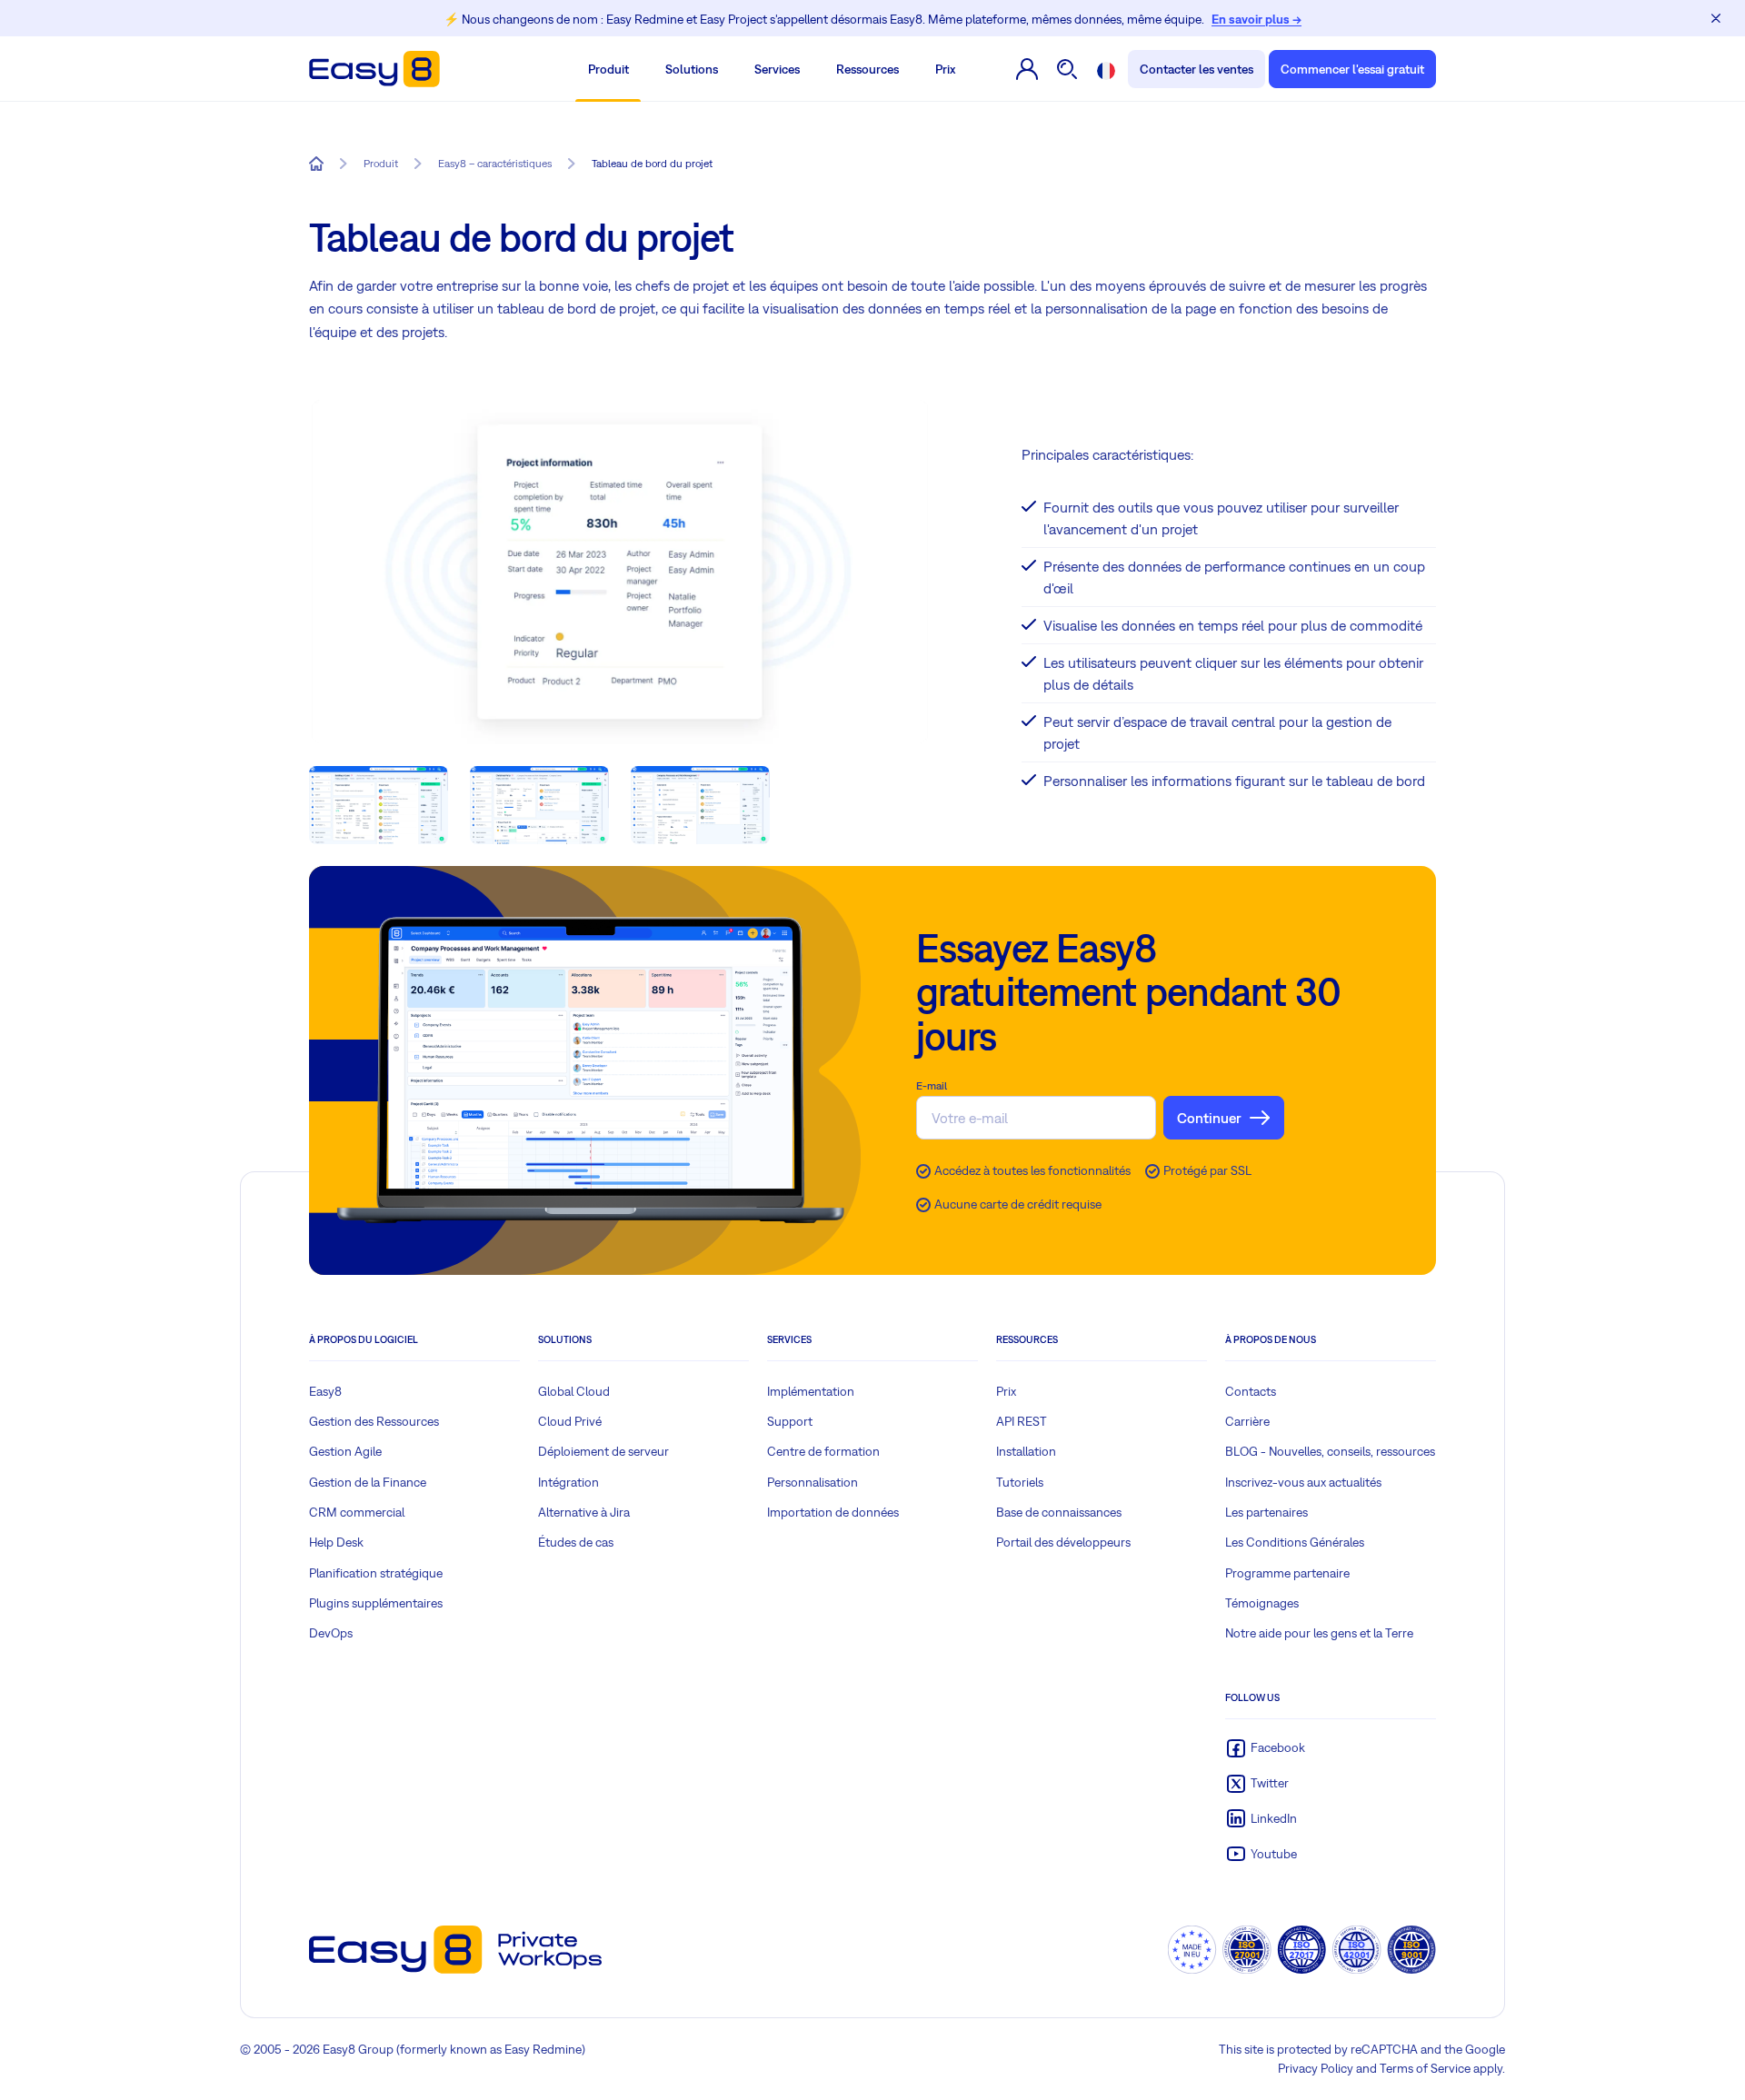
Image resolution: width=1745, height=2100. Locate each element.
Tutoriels (1020, 1482)
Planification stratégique (376, 1573)
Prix (945, 69)
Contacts (1251, 1391)
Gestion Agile (345, 1451)
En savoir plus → (1256, 19)
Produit (608, 69)
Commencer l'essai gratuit (1352, 69)
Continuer (1209, 1118)
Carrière (1247, 1421)
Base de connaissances (1059, 1512)
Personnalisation (813, 1482)
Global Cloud (574, 1391)
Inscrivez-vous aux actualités (1303, 1482)
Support (790, 1421)
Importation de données (833, 1512)
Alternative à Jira (584, 1512)
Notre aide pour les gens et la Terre (1319, 1633)
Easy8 (325, 1391)
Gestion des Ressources (374, 1421)
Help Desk (336, 1542)
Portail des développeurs (1063, 1542)
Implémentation (811, 1391)
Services (777, 69)
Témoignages (1262, 1603)
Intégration (568, 1482)
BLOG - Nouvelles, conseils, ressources (1330, 1451)
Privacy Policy (1316, 2068)
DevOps (331, 1633)
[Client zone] (1027, 69)
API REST (1022, 1421)
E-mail (932, 1086)
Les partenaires (1266, 1512)
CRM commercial (357, 1512)
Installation (1026, 1451)
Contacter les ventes (1197, 69)
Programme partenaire (1287, 1573)
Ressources (868, 69)
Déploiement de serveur (603, 1451)
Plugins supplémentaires (376, 1603)
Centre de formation (823, 1451)
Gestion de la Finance (368, 1482)
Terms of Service (1425, 2068)
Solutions (692, 69)
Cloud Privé (570, 1421)
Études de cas (576, 1542)
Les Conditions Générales (1295, 1542)
